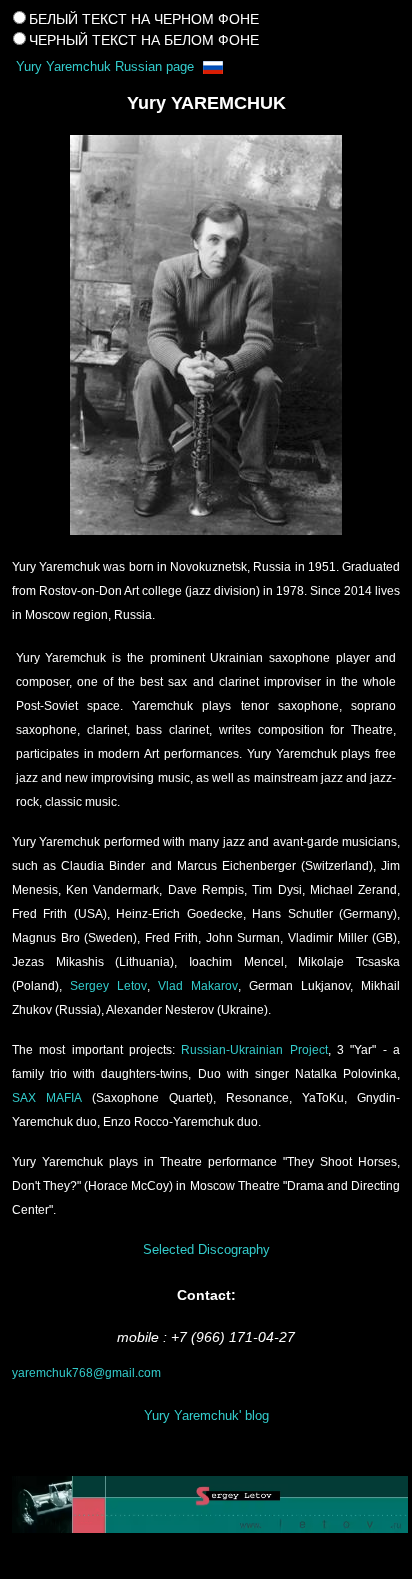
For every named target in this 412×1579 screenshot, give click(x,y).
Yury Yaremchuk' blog (206, 1415)
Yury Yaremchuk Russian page (107, 66)
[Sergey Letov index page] (206, 1504)
